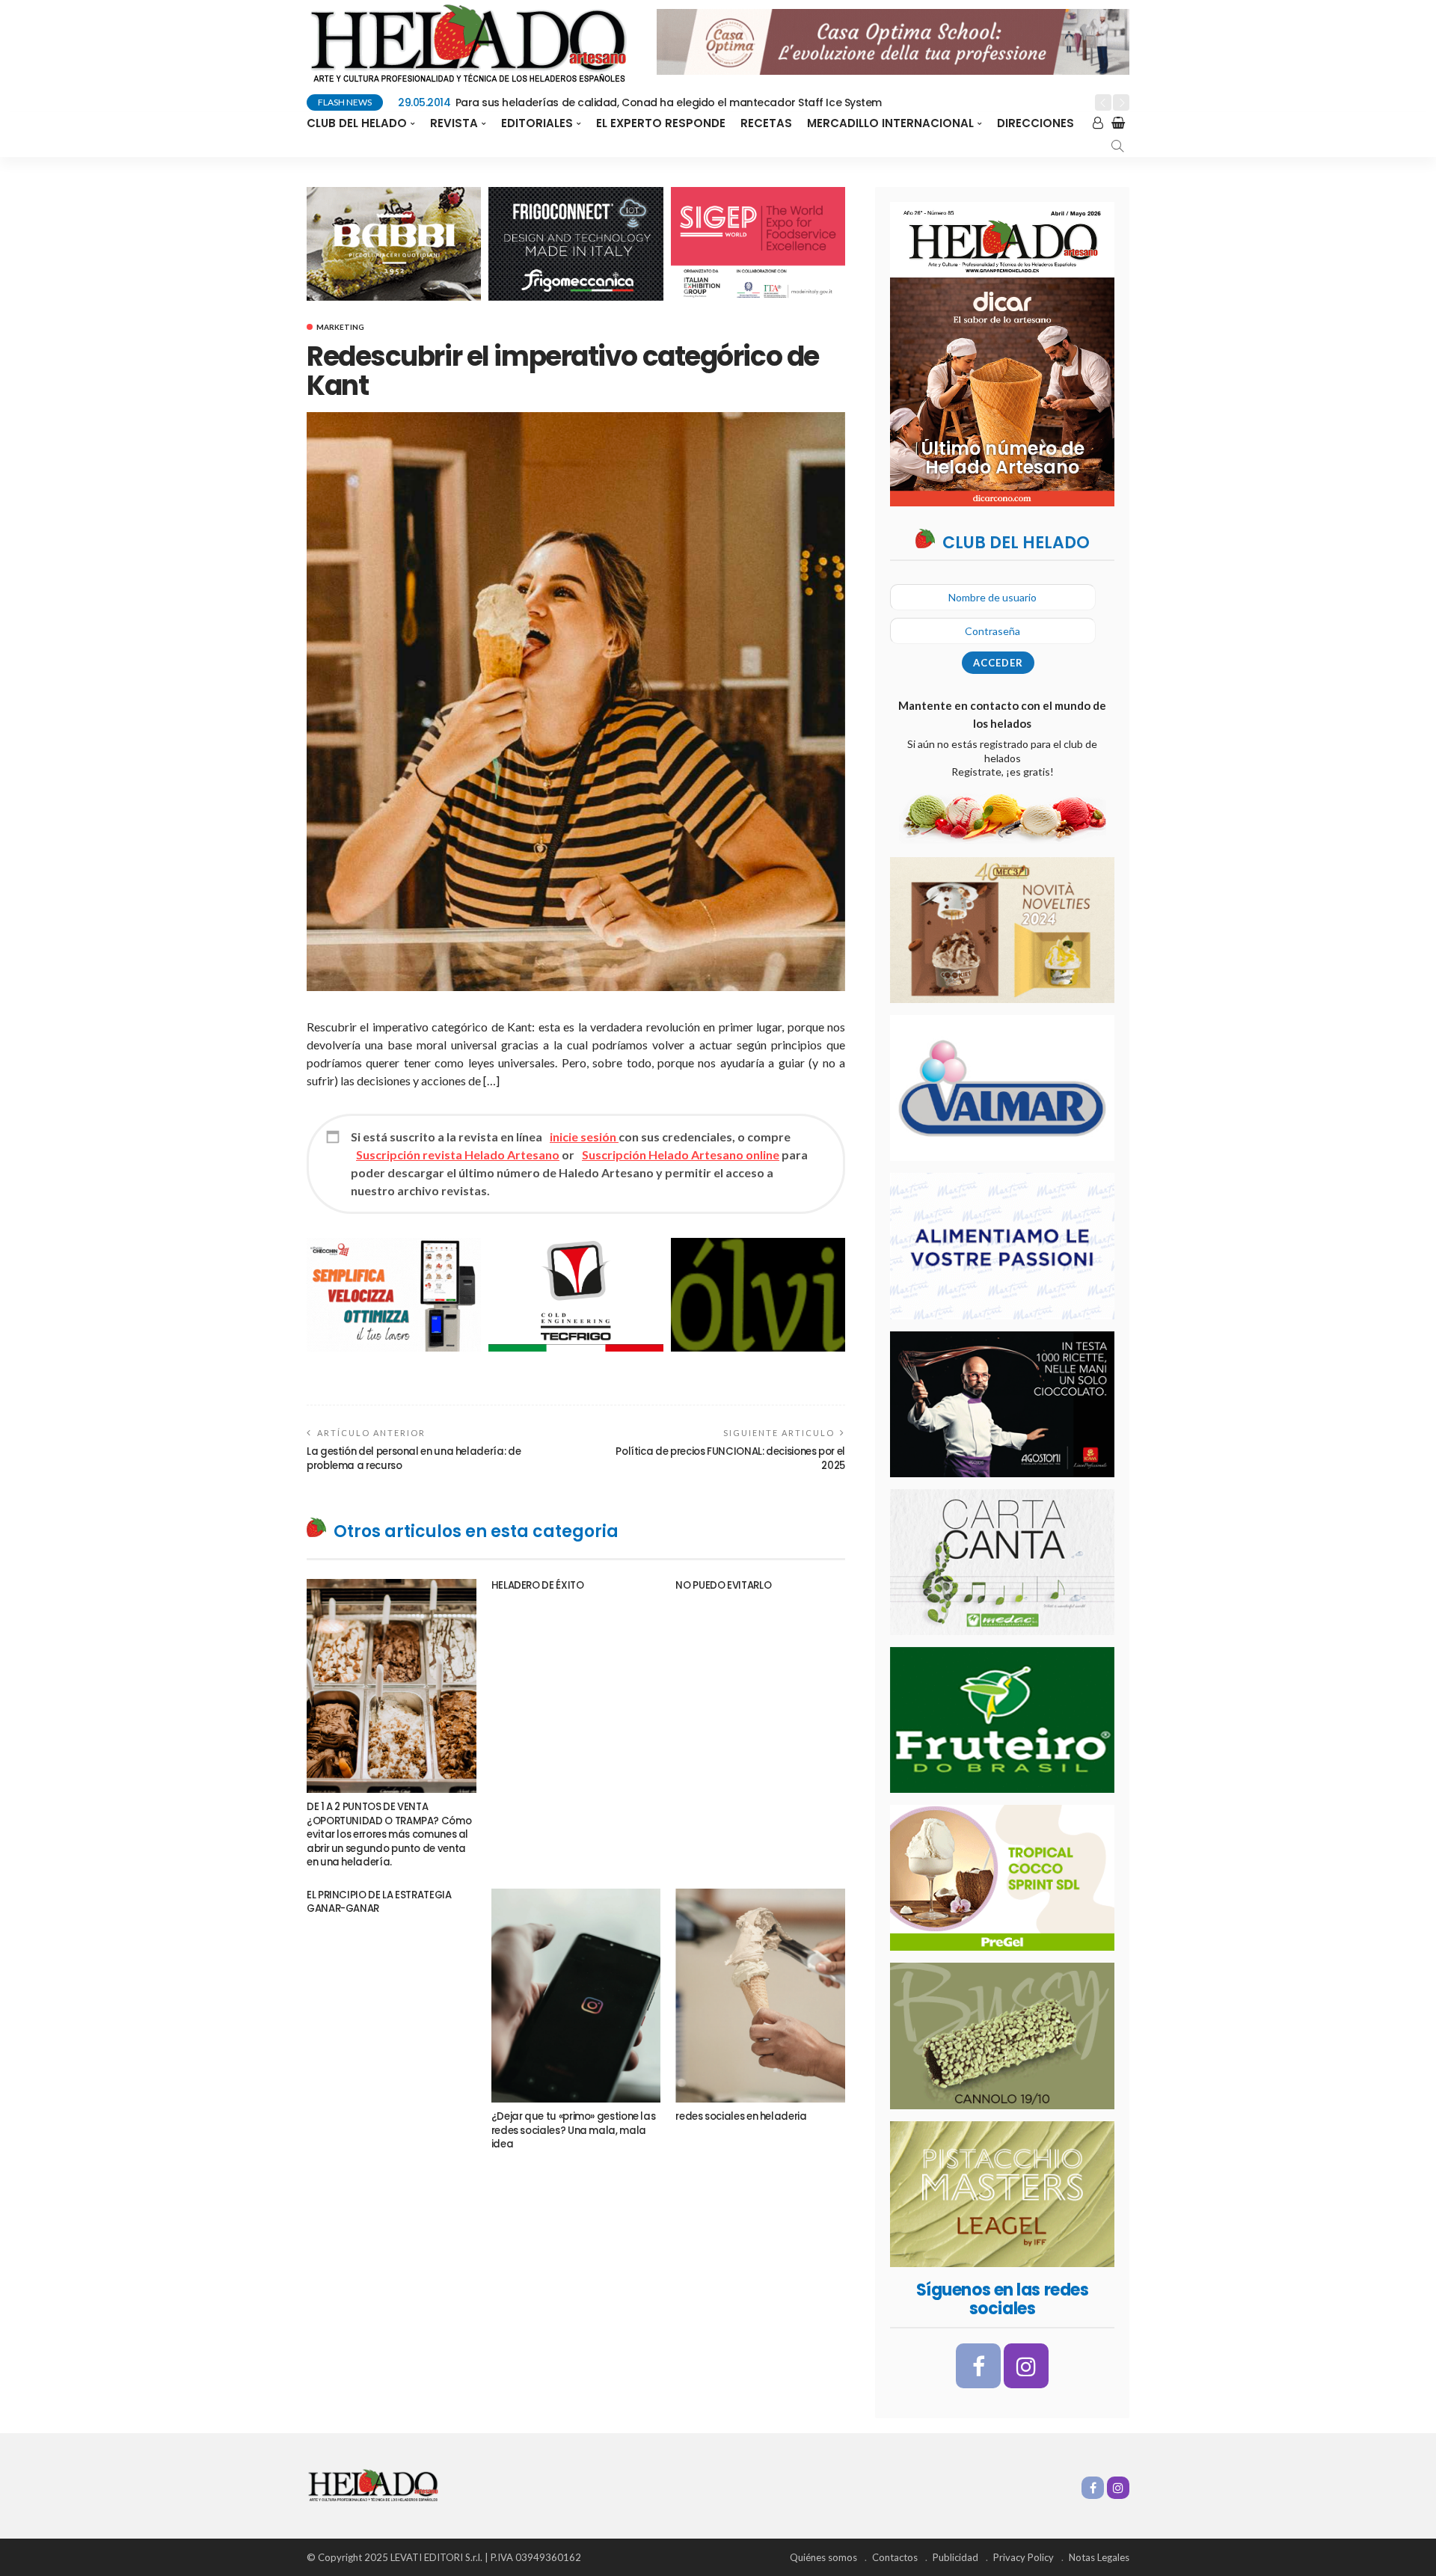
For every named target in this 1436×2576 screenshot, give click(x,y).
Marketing (340, 327)
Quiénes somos (823, 2557)
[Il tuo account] (1092, 123)
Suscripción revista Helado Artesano (458, 1154)
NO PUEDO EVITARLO (723, 1585)
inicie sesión (584, 1137)
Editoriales (537, 123)
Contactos (895, 2557)
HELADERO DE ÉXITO (538, 1585)
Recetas (766, 123)
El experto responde (661, 123)
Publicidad (955, 2557)
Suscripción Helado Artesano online (681, 1154)
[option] (741, 103)
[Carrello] (1114, 123)
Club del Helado (357, 123)
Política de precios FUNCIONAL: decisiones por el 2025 (730, 1458)
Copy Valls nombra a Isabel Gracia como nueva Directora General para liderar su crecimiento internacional (706, 102)
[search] (1117, 146)
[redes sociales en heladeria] (760, 1996)
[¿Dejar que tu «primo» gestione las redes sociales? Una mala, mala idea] (576, 1996)
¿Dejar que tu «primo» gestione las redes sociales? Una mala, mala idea (574, 2130)
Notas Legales (1099, 2557)
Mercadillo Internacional (890, 123)
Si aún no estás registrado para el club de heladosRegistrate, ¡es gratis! (1002, 757)
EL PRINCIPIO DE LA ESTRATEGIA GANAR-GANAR (379, 1902)
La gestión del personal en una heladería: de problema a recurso (414, 1458)
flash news (345, 102)
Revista (454, 123)
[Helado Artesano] (373, 2484)
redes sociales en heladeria (741, 2116)
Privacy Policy (1024, 2557)
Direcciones (1035, 123)
